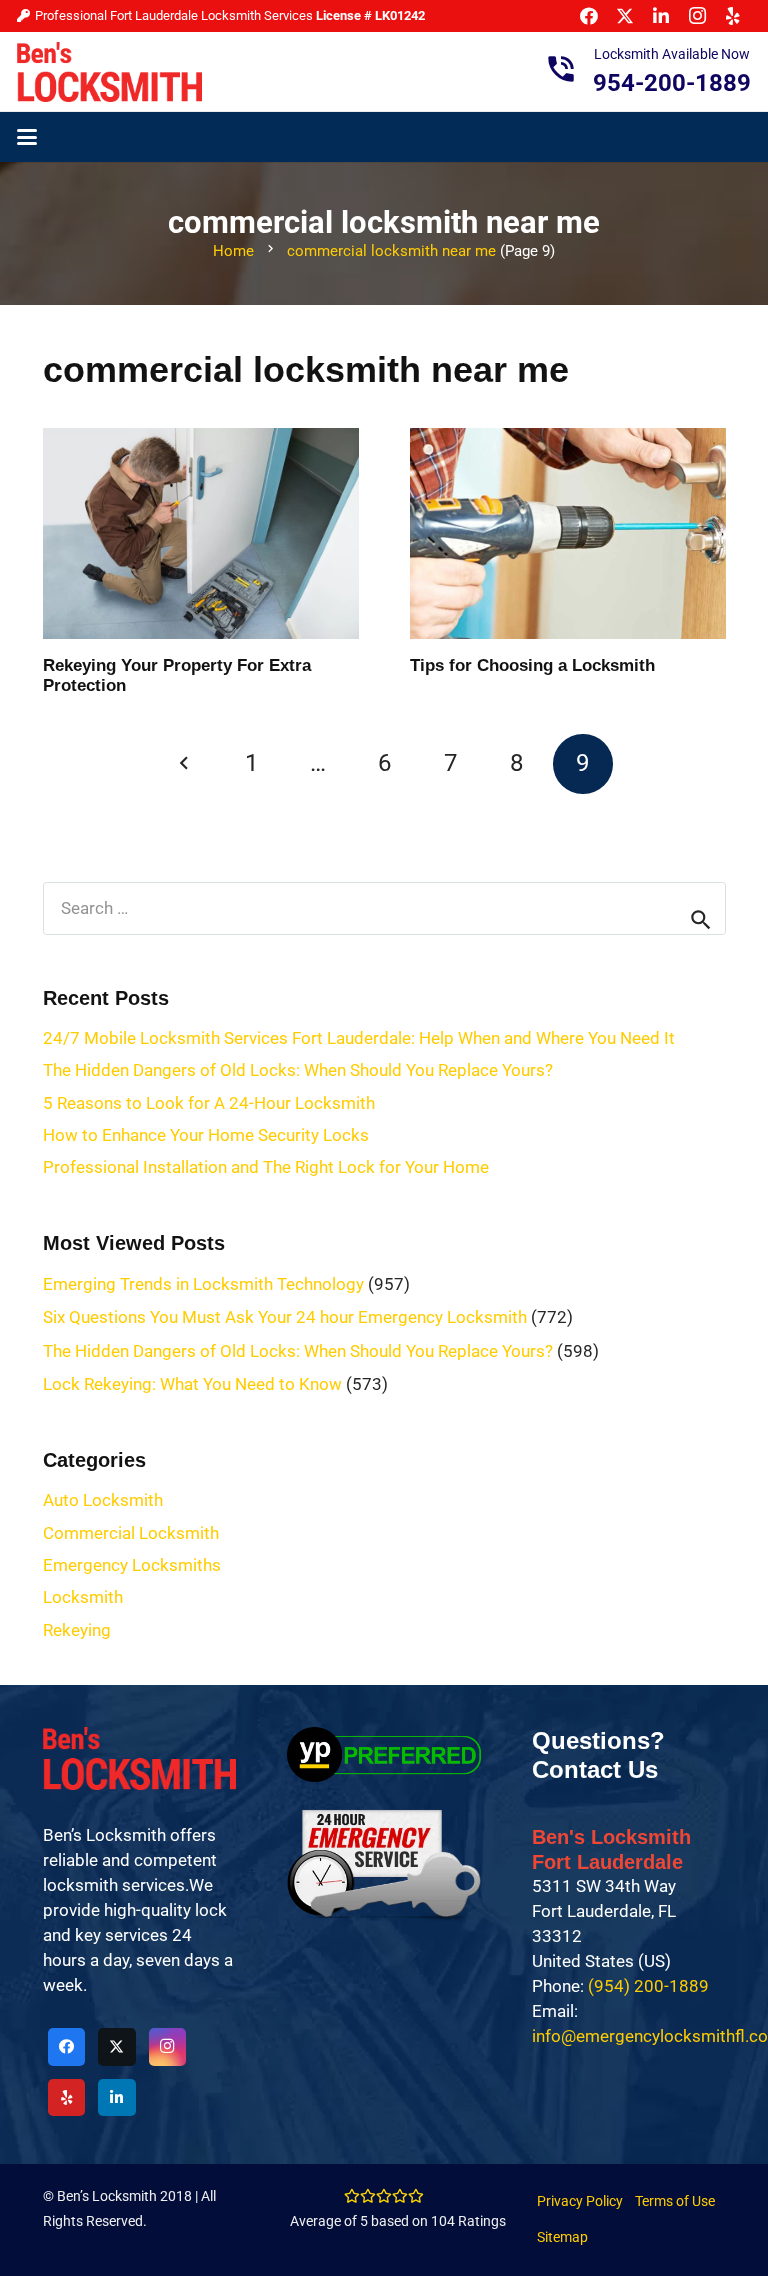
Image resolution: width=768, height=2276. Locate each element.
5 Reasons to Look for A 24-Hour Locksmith (209, 1103)
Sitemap (562, 2237)
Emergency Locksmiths (132, 1565)
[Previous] (185, 764)
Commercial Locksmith (131, 1533)
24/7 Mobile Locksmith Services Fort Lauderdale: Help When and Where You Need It (359, 1038)
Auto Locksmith (103, 1500)
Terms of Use (675, 2201)
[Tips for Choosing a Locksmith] (568, 533)
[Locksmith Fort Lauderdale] (109, 72)
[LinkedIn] (117, 2098)
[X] (117, 2047)
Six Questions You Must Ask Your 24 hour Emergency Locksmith (285, 1317)
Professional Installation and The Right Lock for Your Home (266, 1167)
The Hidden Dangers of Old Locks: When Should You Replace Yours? (298, 1070)
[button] (26, 137)
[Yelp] (67, 2098)
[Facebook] (67, 2047)
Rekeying (77, 1630)
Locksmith (83, 1597)
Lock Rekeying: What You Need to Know (192, 1384)
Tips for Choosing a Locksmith (532, 665)
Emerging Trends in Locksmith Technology (203, 1284)
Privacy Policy (580, 2201)
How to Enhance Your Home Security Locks (206, 1135)
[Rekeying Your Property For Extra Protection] (201, 533)
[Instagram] (168, 2047)
